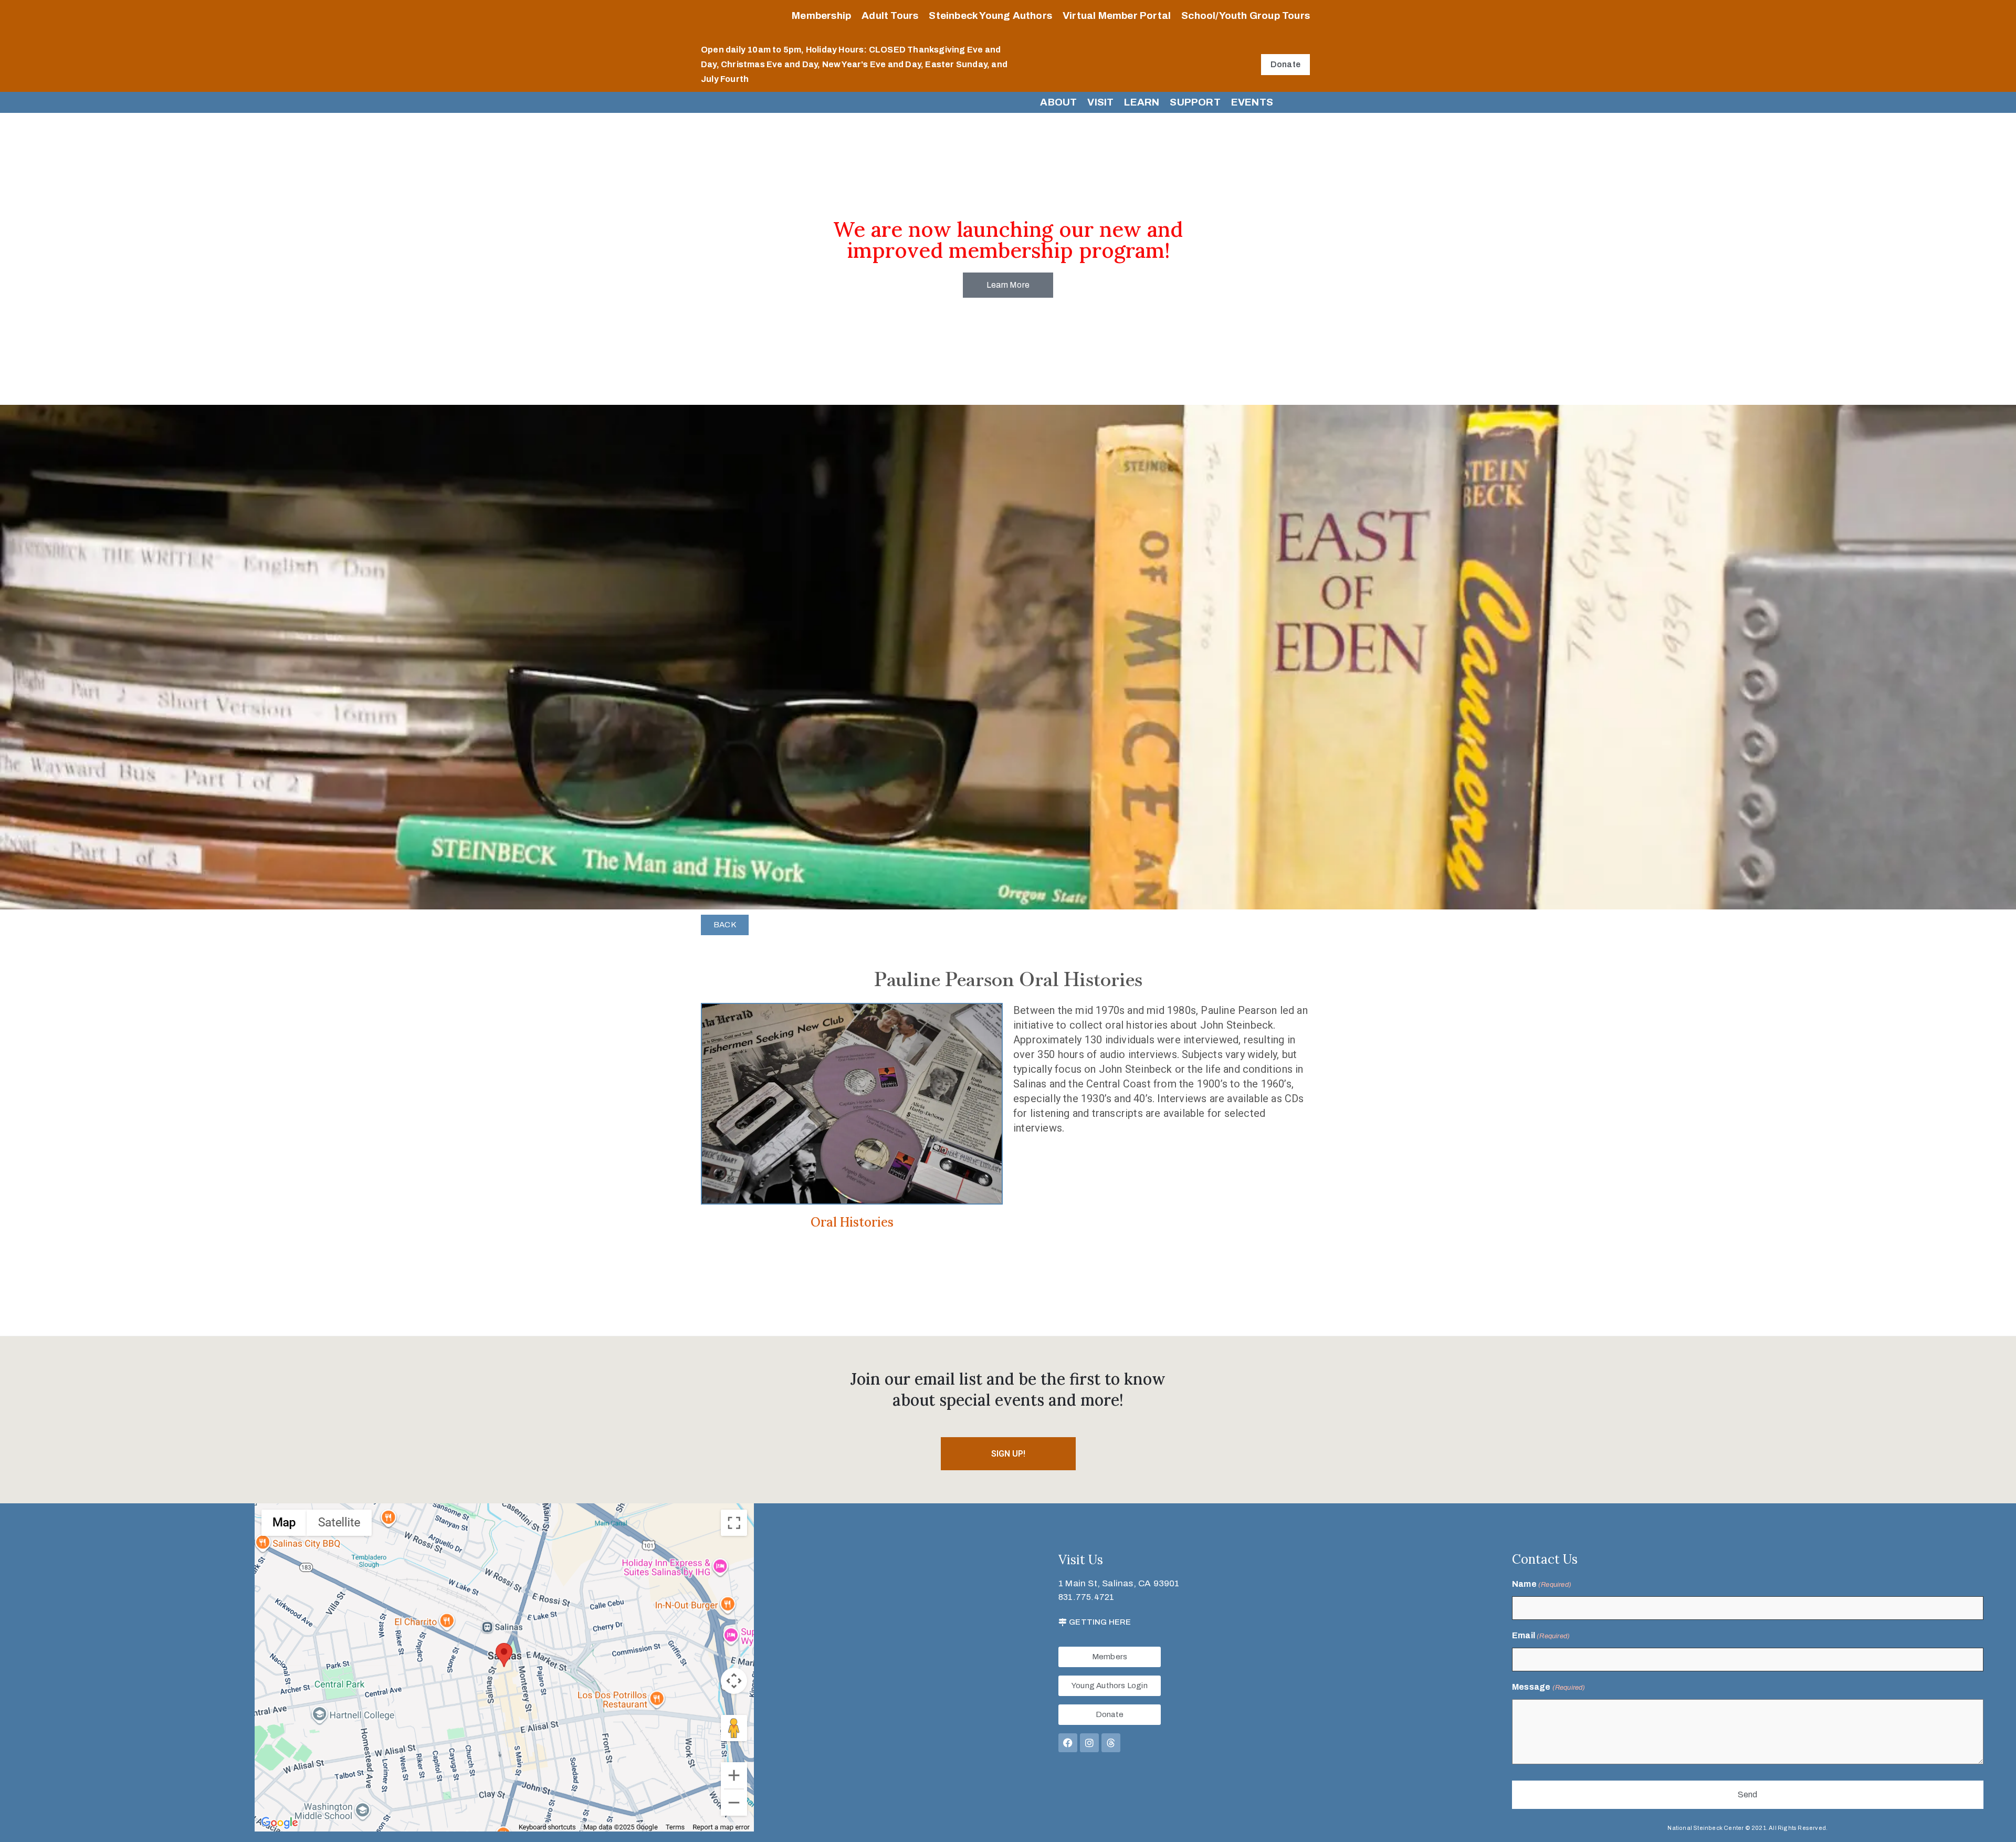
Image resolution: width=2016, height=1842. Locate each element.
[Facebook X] (1068, 1743)
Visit (1100, 102)
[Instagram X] (1089, 1743)
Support (1195, 102)
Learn (1142, 102)
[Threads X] (1111, 1743)
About (1058, 102)
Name (1542, 1584)
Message (1549, 1687)
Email (1541, 1635)
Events (1252, 102)
